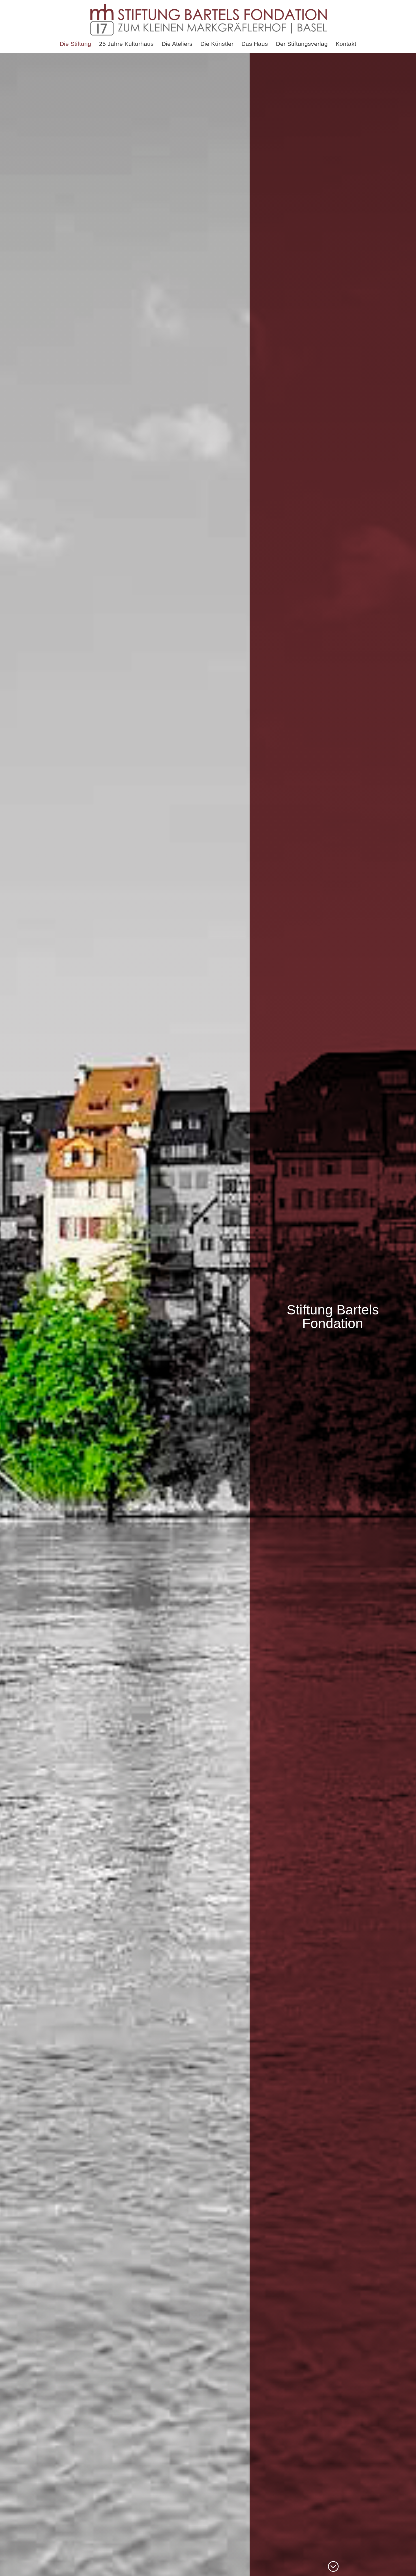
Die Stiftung (75, 44)
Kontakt (346, 44)
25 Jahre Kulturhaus (126, 44)
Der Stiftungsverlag (302, 44)
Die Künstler (217, 44)
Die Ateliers (177, 44)
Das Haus (255, 44)
